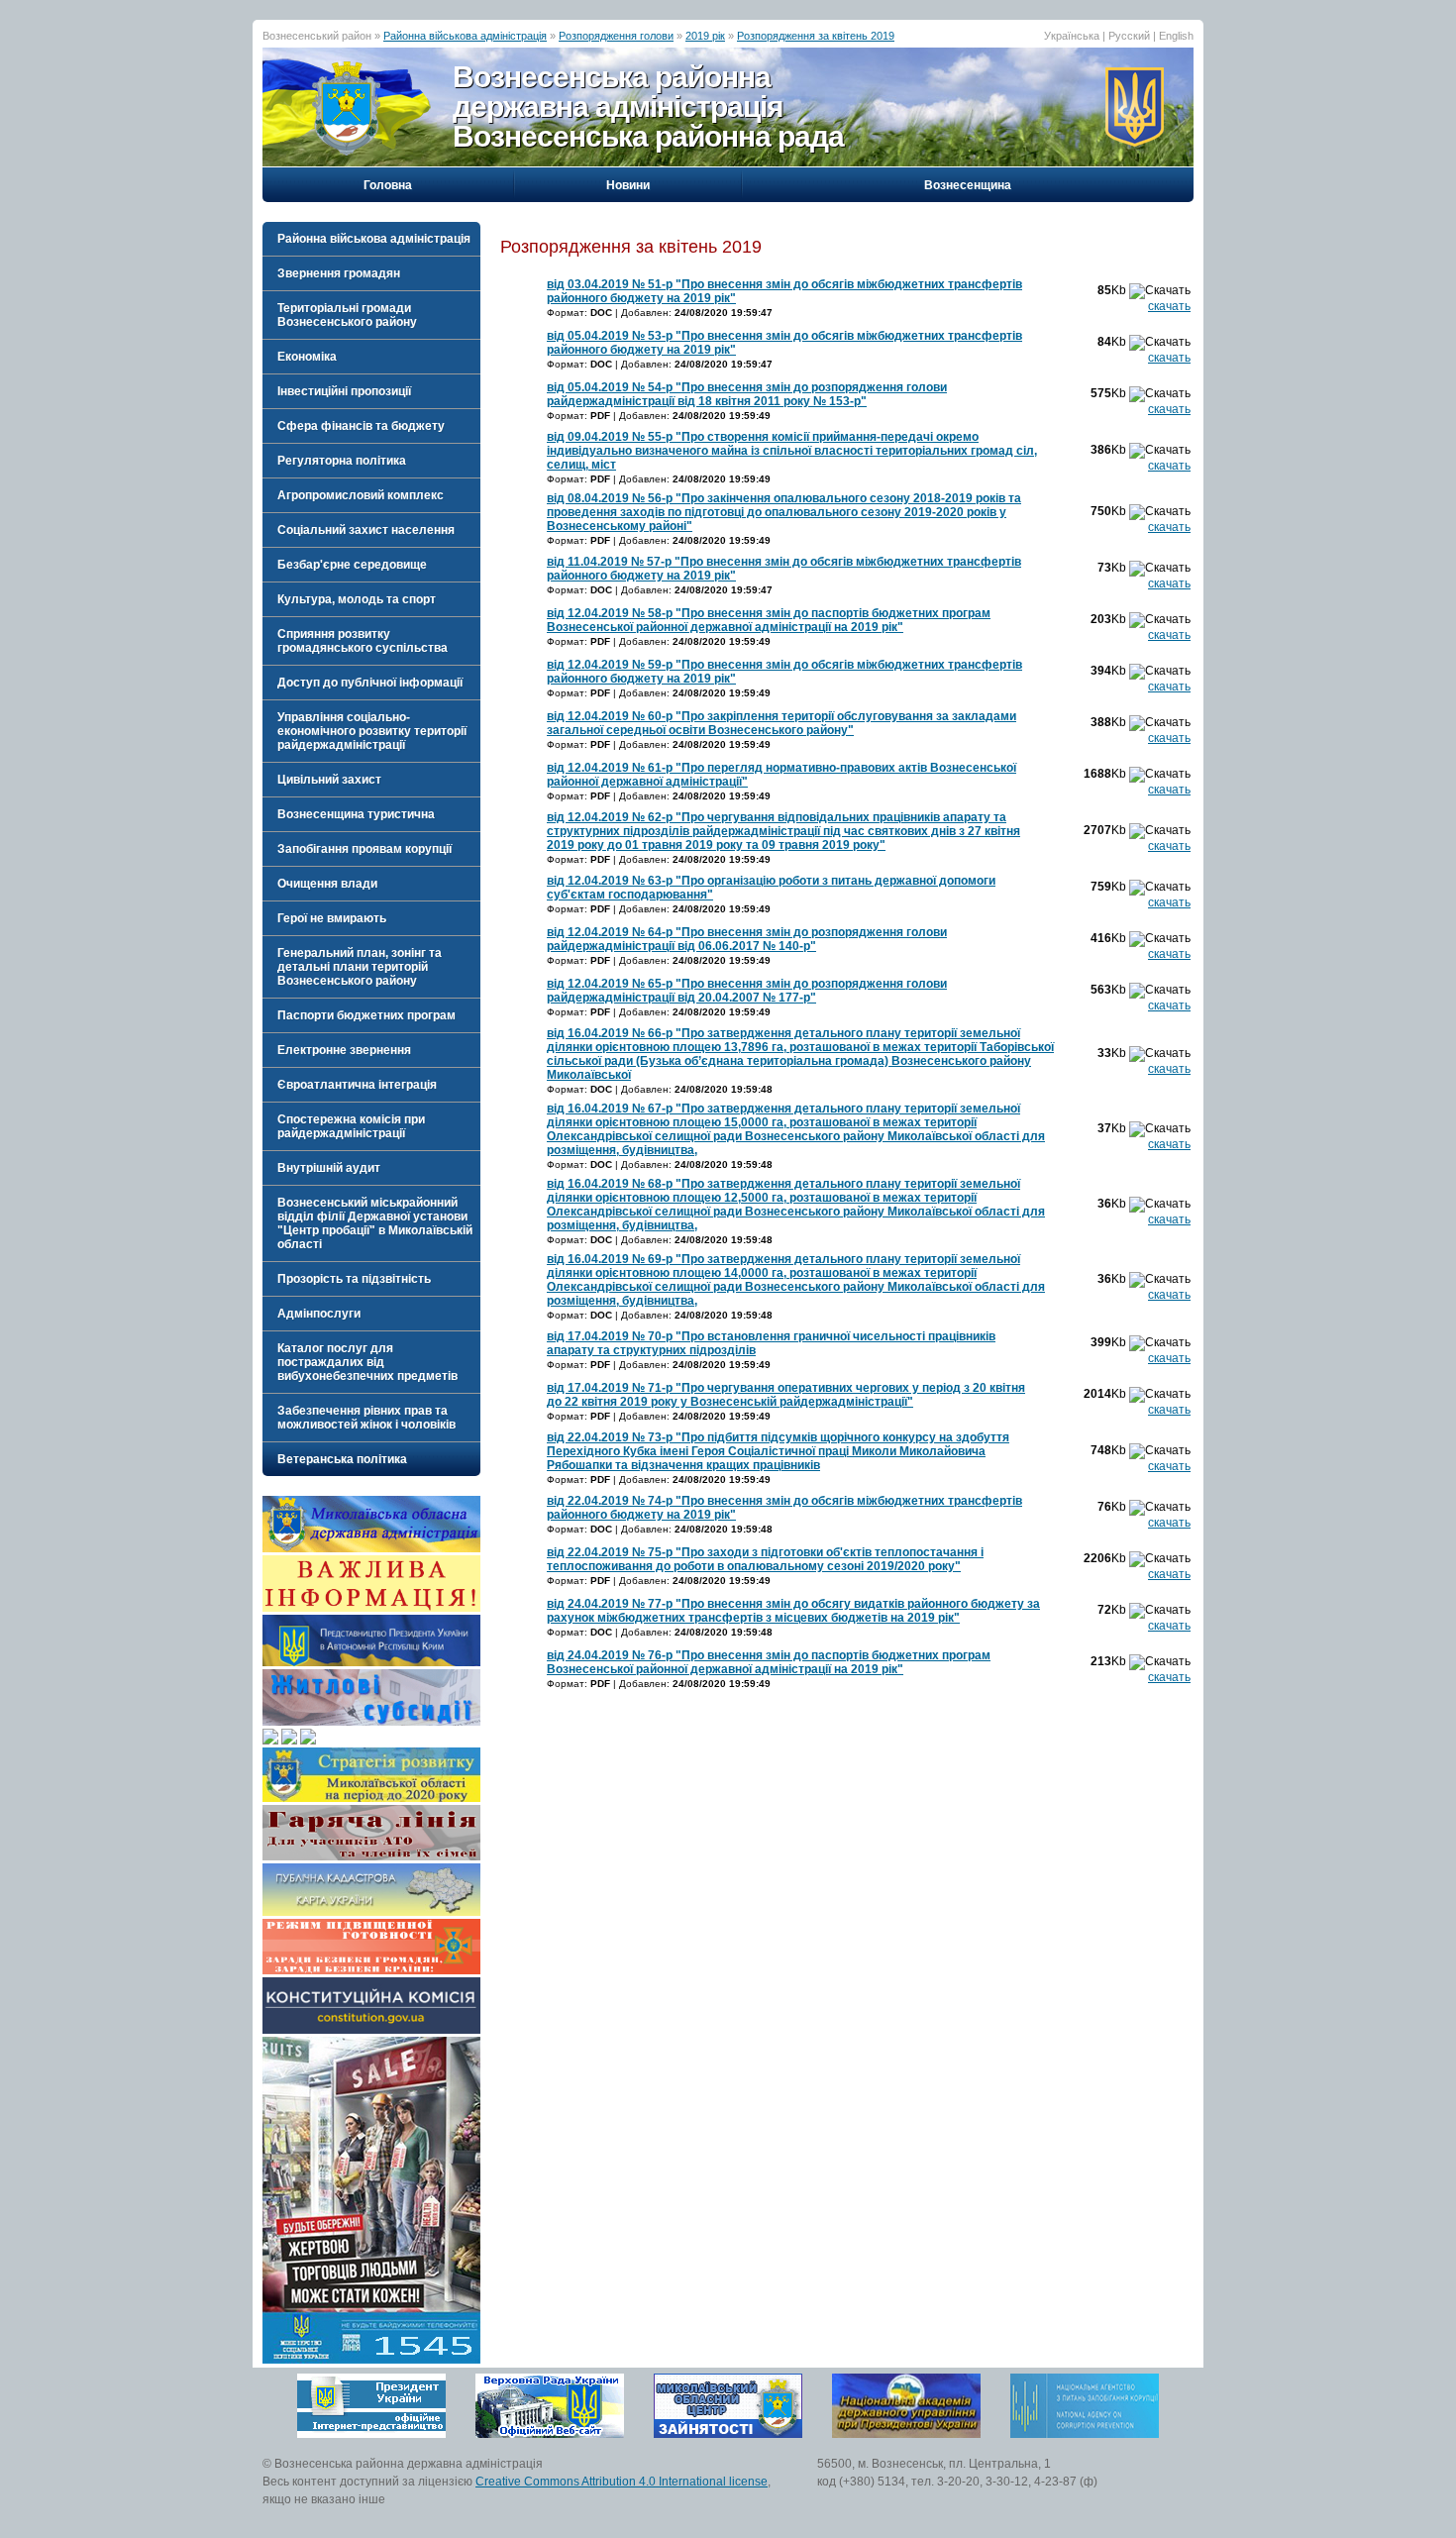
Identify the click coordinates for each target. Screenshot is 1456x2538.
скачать (1169, 306)
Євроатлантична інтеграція (357, 1085)
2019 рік (705, 36)
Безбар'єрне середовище (352, 565)
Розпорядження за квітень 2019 (816, 36)
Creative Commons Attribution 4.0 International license (622, 2482)
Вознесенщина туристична (356, 814)
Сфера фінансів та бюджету (361, 426)
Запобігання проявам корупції (364, 849)
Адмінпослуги (319, 1314)
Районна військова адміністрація (465, 36)
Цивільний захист (329, 780)
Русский (1129, 36)
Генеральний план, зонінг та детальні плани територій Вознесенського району (360, 967)
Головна (388, 185)
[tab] (371, 239)
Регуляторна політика (342, 461)
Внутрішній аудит (329, 1168)
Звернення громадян (339, 273)
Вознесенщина (968, 185)
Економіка (307, 357)
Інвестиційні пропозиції (344, 391)
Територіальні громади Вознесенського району (347, 315)
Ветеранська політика (342, 1459)
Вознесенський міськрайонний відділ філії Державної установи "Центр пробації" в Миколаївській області (375, 1223)
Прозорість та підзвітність (354, 1279)
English (1176, 36)
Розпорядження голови (616, 36)
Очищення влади (327, 884)
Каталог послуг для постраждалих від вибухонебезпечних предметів (367, 1362)
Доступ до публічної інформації (370, 683)
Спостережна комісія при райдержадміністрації (351, 1126)
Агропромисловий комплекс (361, 495)
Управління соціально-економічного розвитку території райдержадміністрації (372, 731)
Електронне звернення (344, 1050)
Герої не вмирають (332, 918)
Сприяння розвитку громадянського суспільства (363, 641)
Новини (628, 185)
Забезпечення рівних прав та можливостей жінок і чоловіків (366, 1418)
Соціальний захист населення (366, 530)
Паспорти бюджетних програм (366, 1015)
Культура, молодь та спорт (357, 599)
